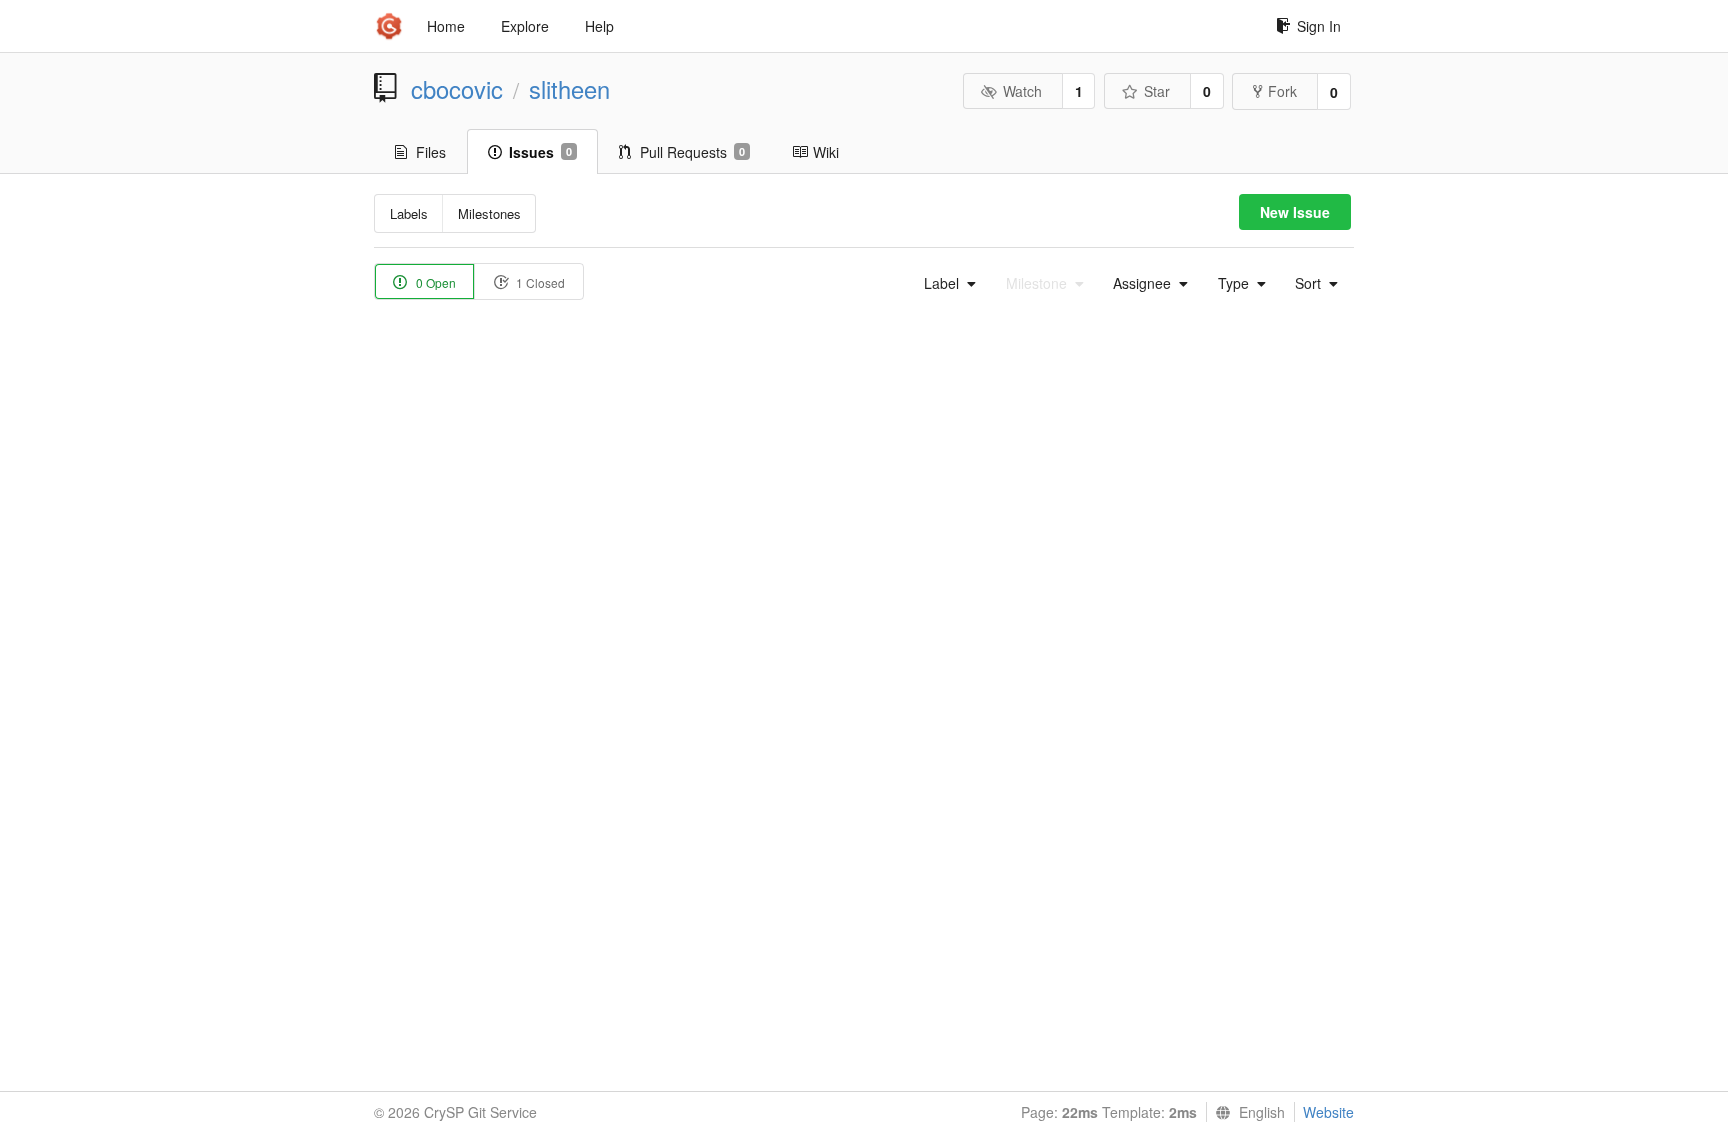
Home (446, 26)
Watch (1022, 91)
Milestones (489, 213)
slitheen (569, 89)
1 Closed (539, 282)
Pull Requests (692, 152)
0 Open (434, 282)
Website (1328, 1112)
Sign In (1319, 26)
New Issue (1295, 212)
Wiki (826, 152)
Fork (1282, 91)
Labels (409, 213)
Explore (525, 26)
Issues (540, 152)
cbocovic (457, 89)
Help (599, 26)
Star (1157, 91)
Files (431, 152)
